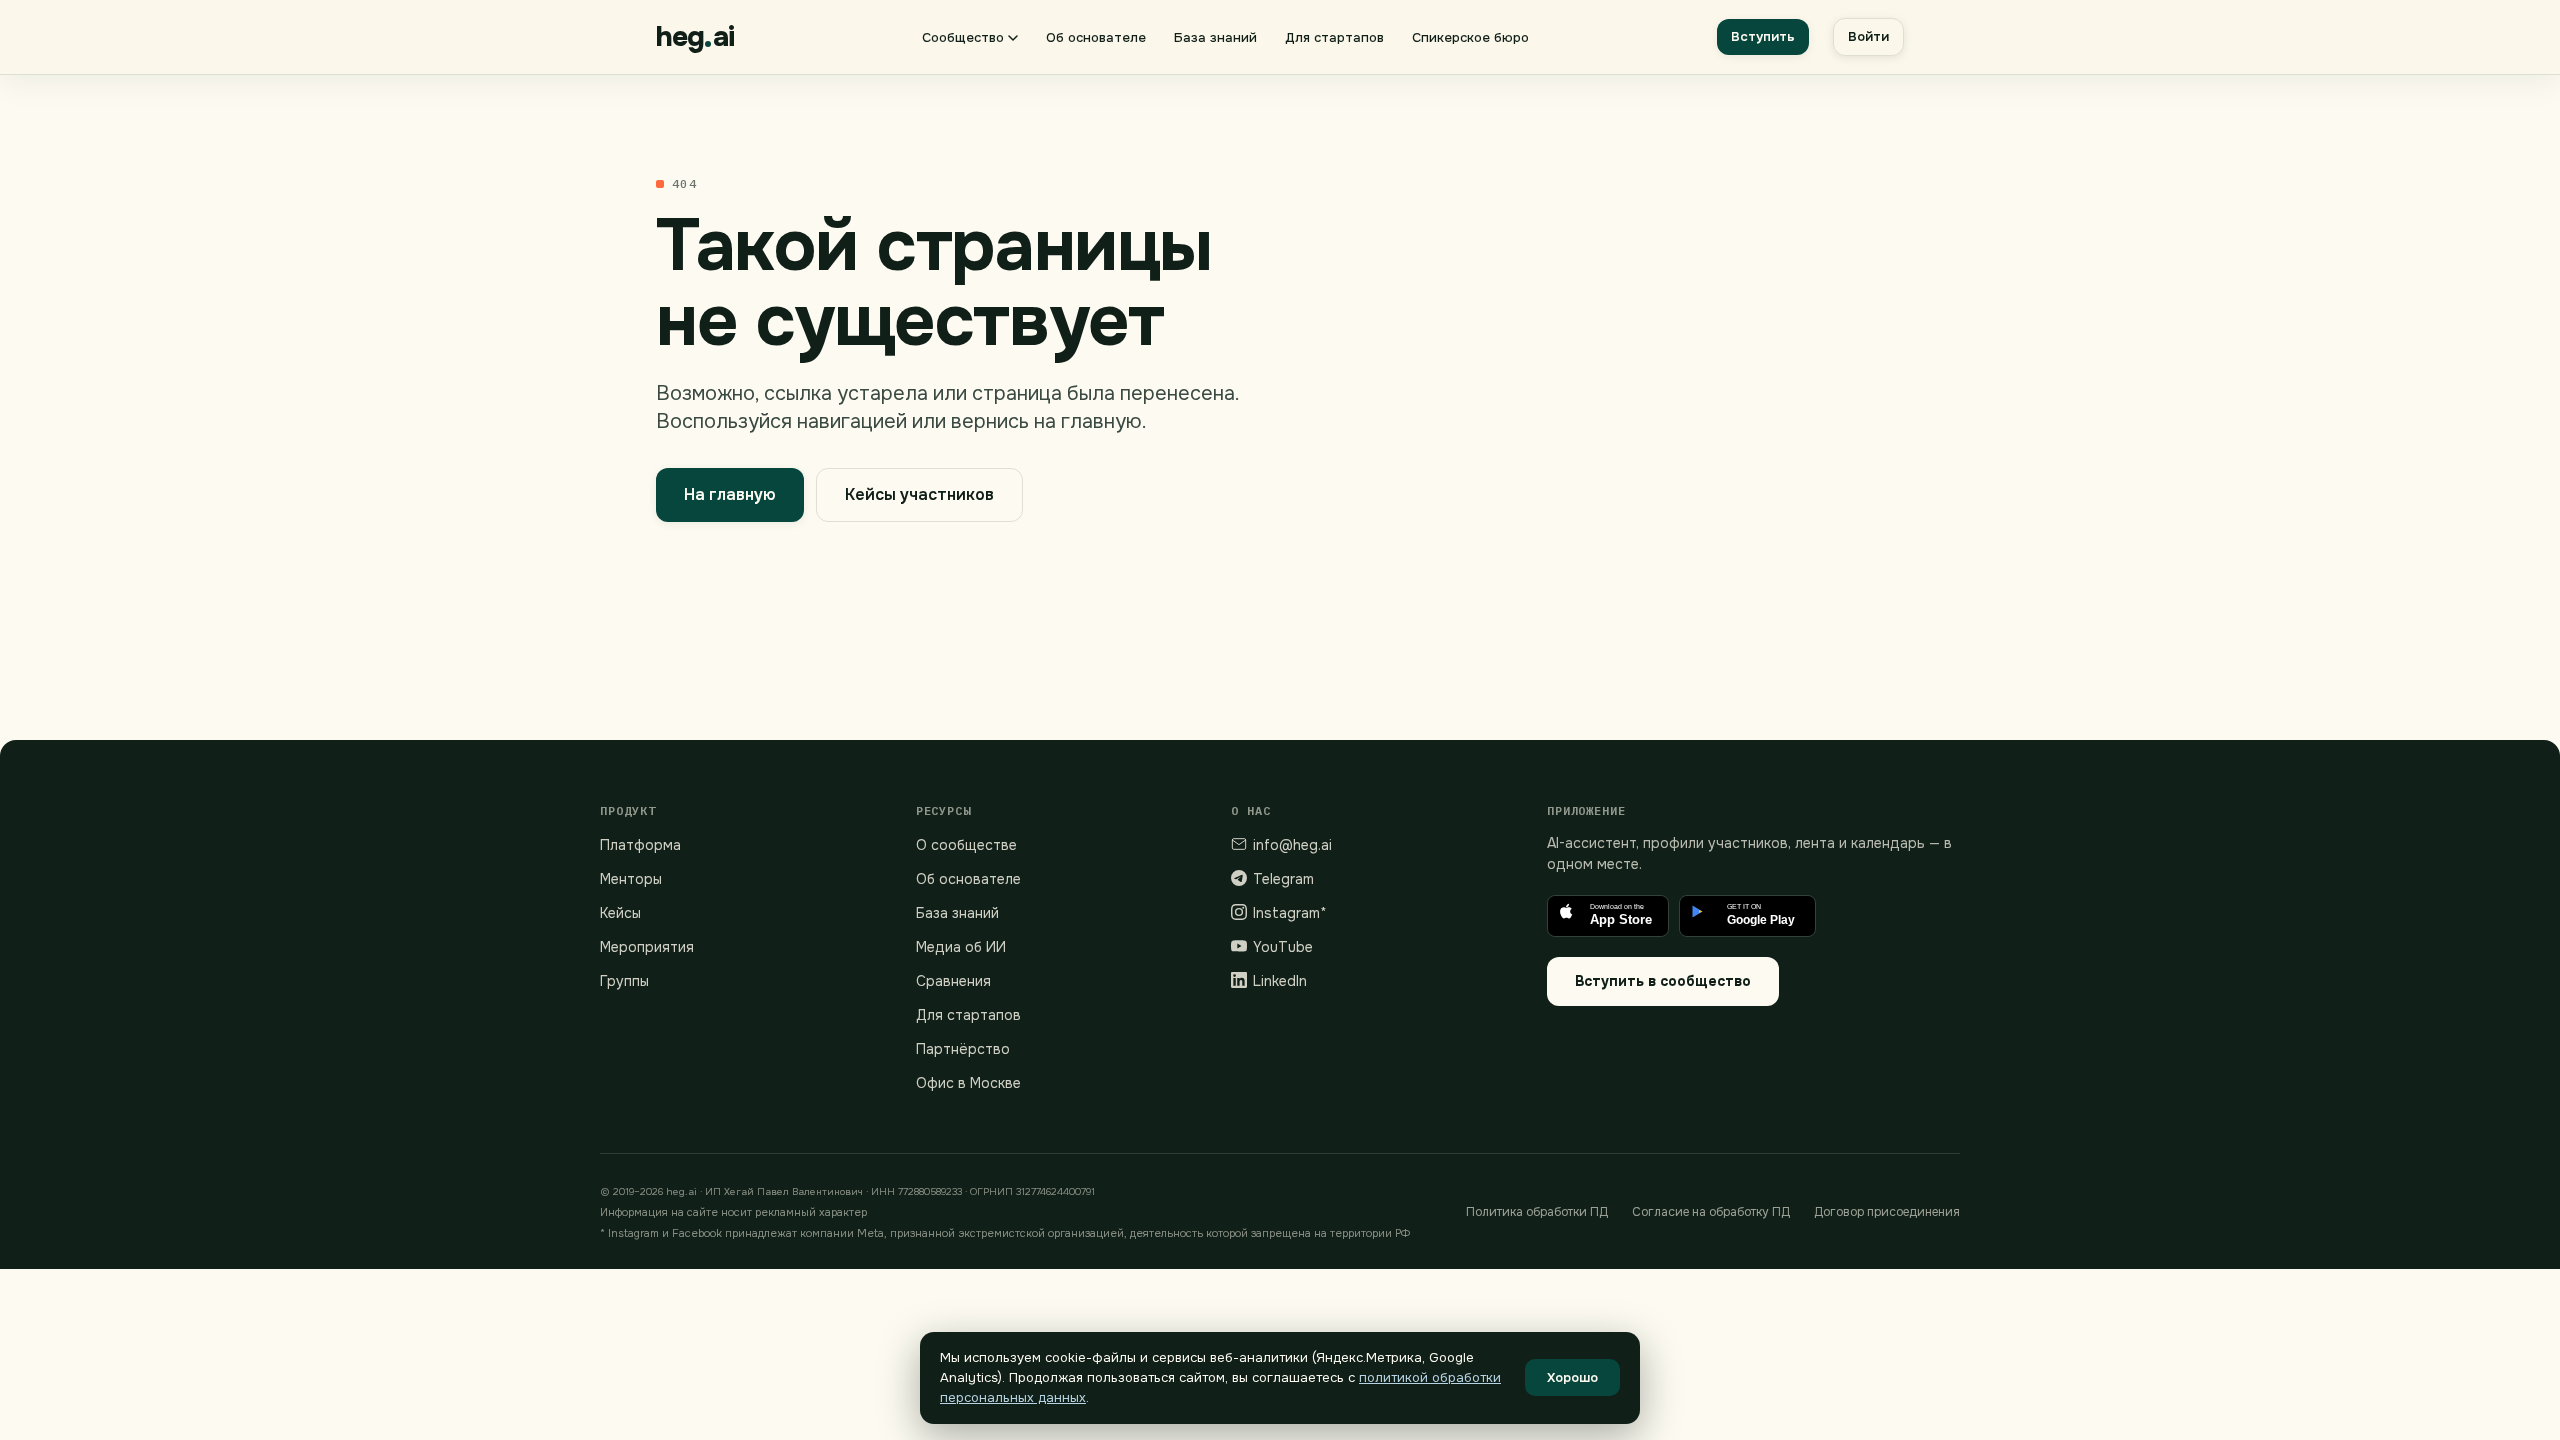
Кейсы (620, 913)
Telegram (1283, 879)
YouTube (1283, 947)
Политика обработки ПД (1537, 1212)
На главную (730, 494)
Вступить (1763, 36)
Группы (624, 981)
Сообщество (963, 37)
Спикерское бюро (1470, 37)
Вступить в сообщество (1663, 981)
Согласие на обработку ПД (1711, 1212)
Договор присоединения (1887, 1212)
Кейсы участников (919, 494)
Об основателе (1096, 37)
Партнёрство (963, 1049)
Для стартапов (1334, 37)
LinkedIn (1280, 981)
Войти (1868, 36)
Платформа (640, 845)
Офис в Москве (968, 1083)
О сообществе (966, 845)
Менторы (631, 879)
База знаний (1215, 37)
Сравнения (953, 981)
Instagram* (1290, 913)
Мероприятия (647, 947)
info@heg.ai (1292, 845)
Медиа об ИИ (961, 947)
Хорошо (1572, 1377)
